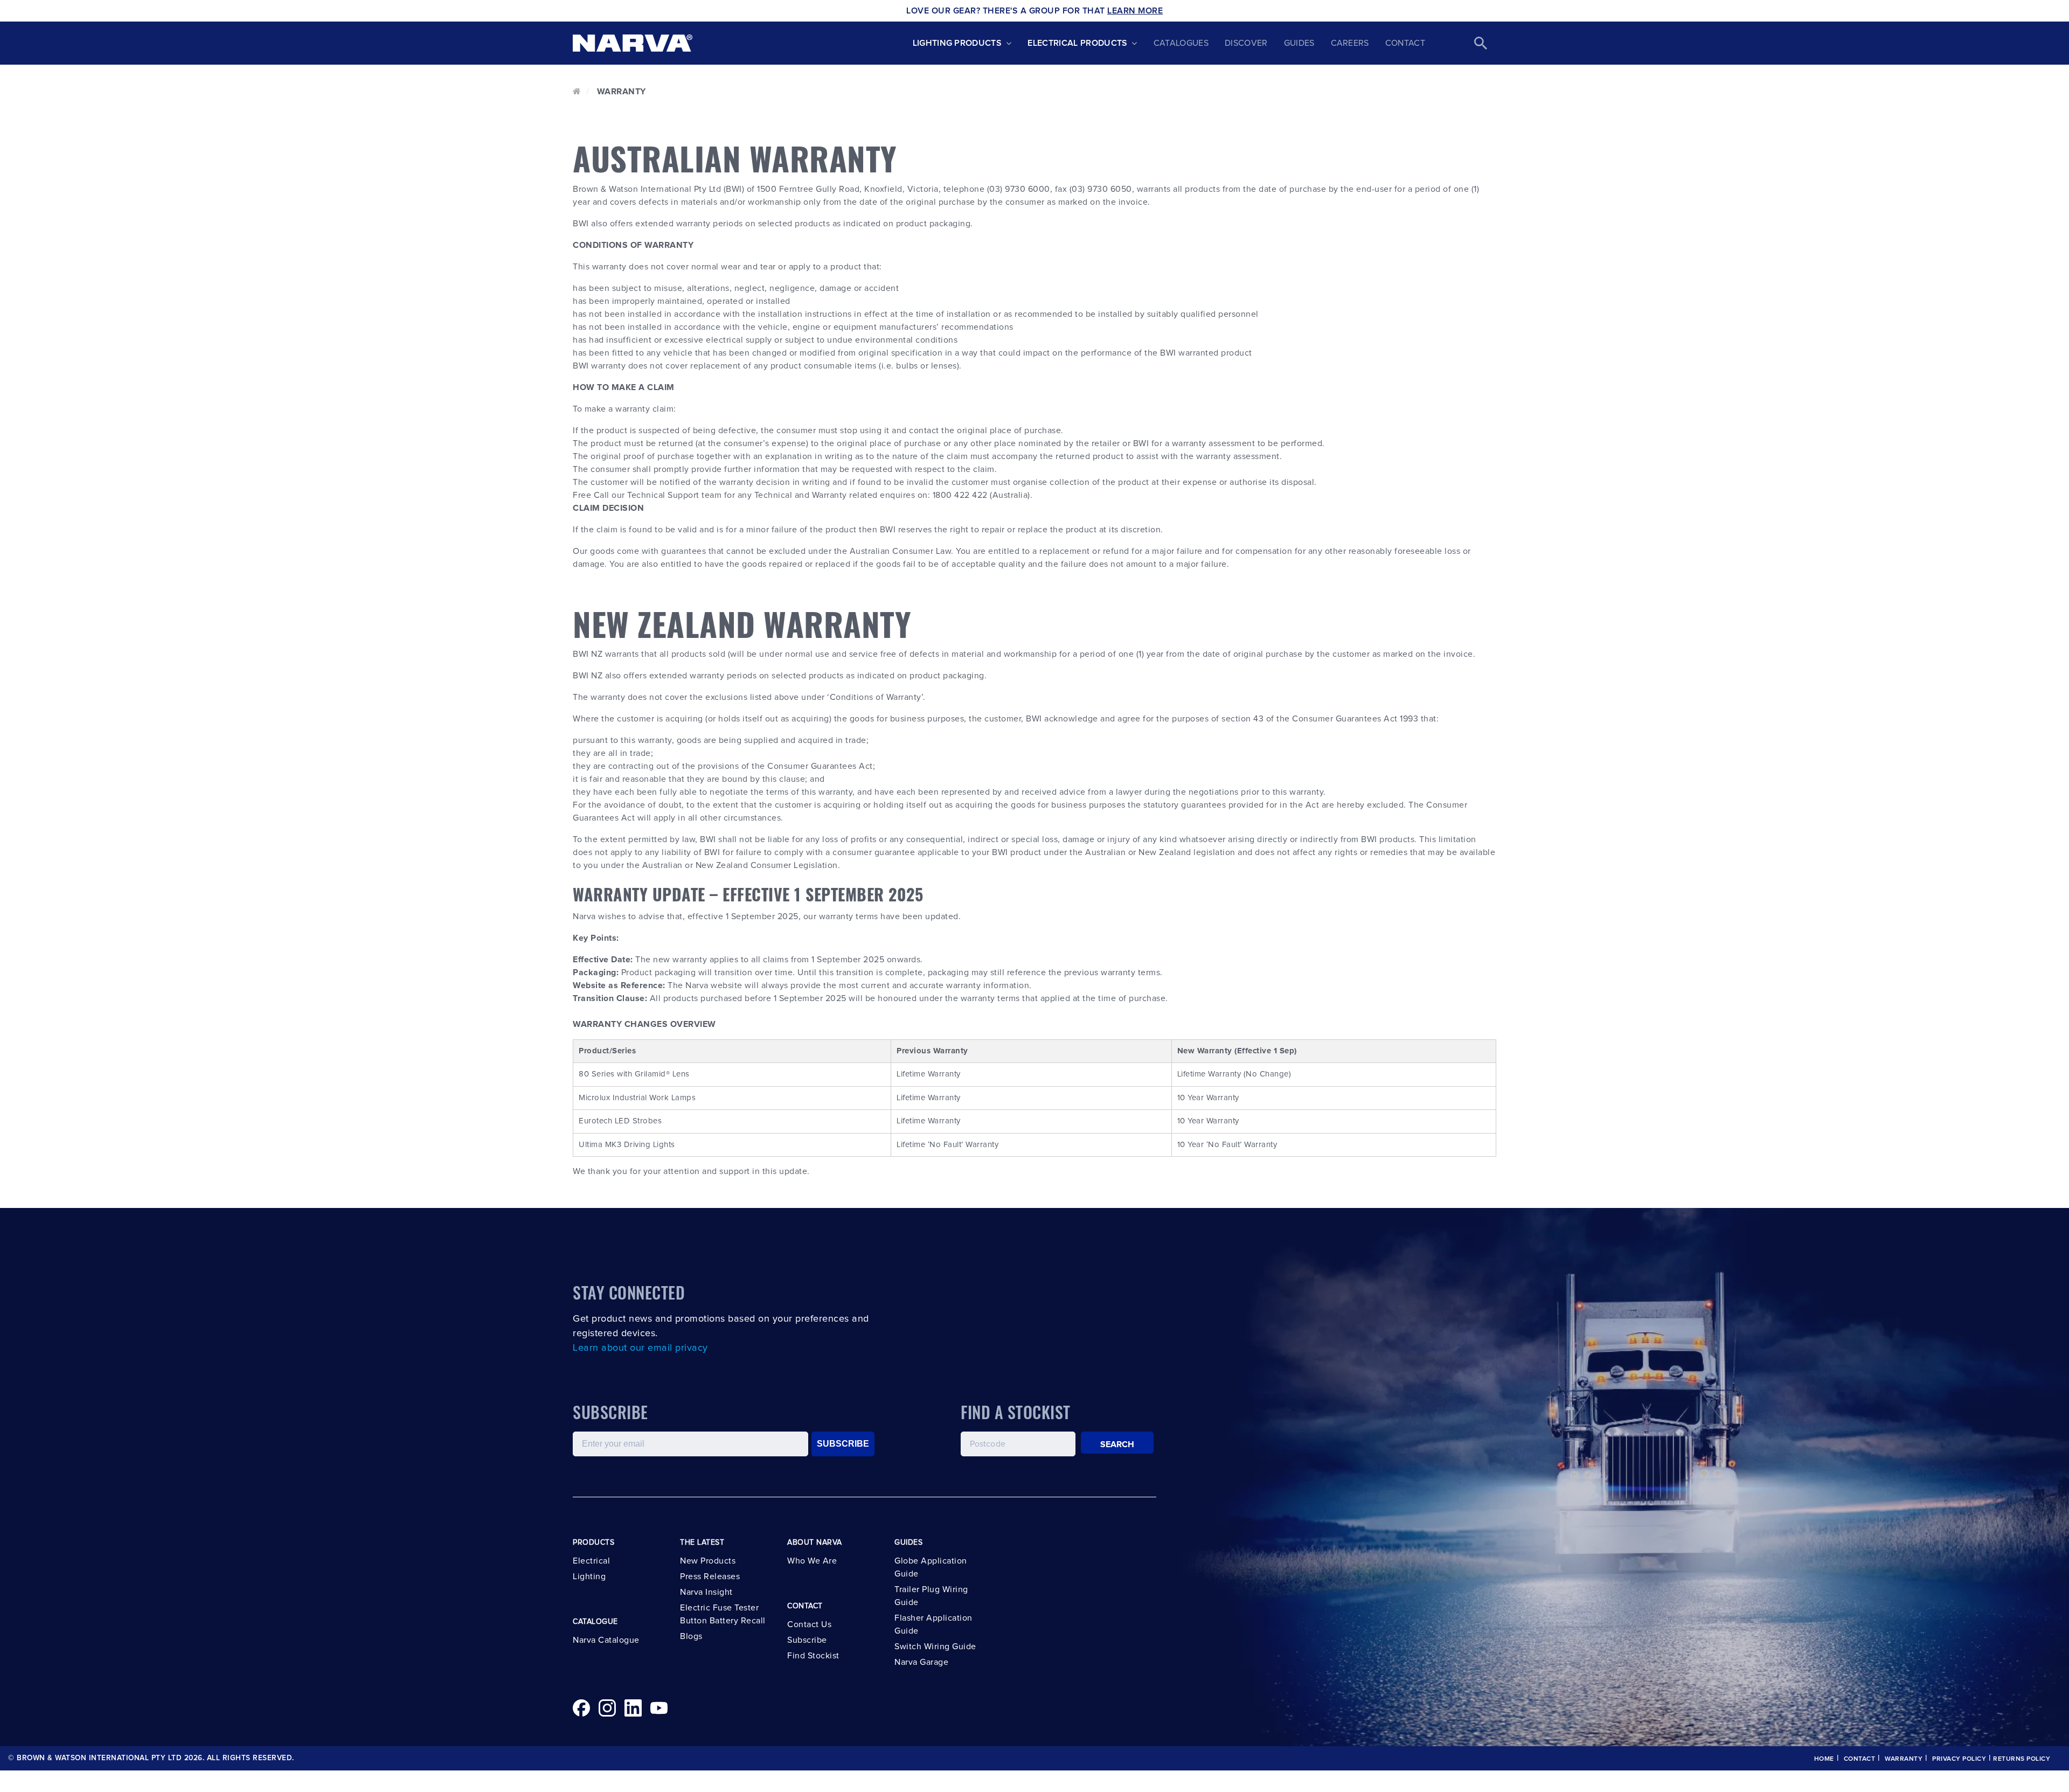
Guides (1299, 43)
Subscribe (807, 1640)
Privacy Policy (1959, 1759)
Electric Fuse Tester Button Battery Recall (723, 1614)
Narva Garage (921, 1662)
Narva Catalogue (606, 1640)
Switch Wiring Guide (935, 1647)
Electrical (591, 1561)
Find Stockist (813, 1656)
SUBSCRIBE (843, 1444)
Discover (1246, 43)
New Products (708, 1561)
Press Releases (710, 1576)
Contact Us (809, 1624)
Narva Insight (706, 1592)
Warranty (1904, 1759)
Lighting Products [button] (957, 43)
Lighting (589, 1576)
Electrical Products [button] (1077, 43)
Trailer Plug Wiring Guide (931, 1596)
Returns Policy (2022, 1759)
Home (1824, 1759)
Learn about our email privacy (640, 1348)
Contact (1405, 43)
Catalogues (1181, 43)
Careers (1350, 43)
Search (1117, 1444)
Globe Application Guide (931, 1567)
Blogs (691, 1636)
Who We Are (812, 1561)
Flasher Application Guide (933, 1624)
